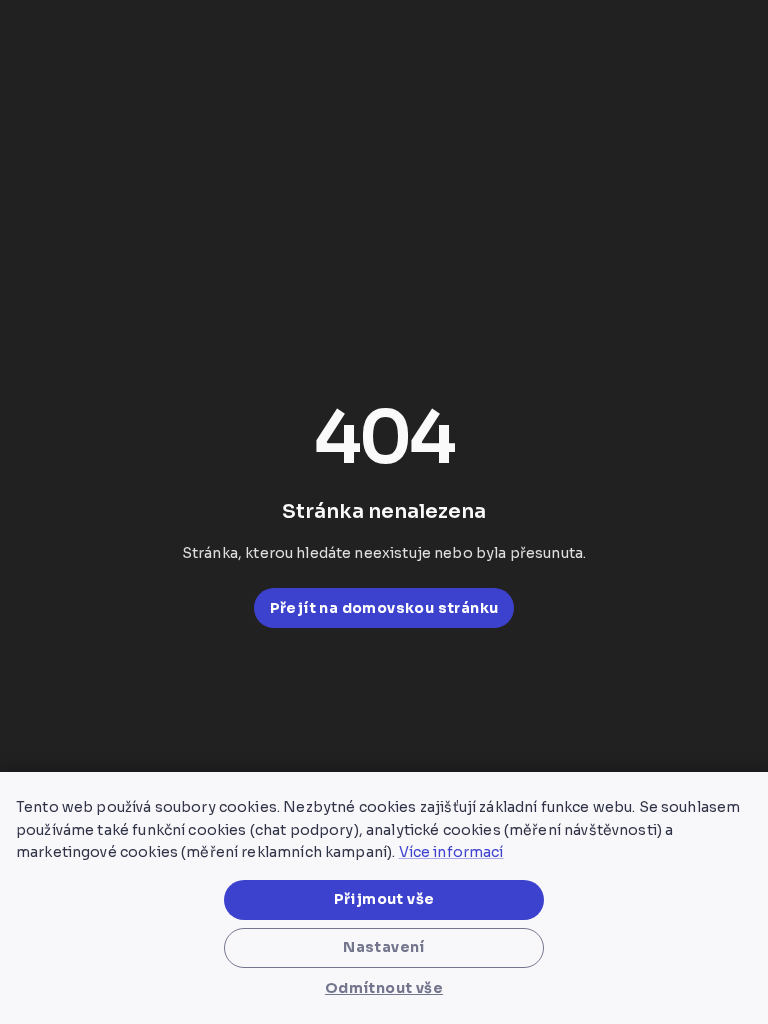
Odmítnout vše (384, 988)
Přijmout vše (384, 899)
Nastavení (384, 947)
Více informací (451, 852)
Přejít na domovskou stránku (384, 608)
